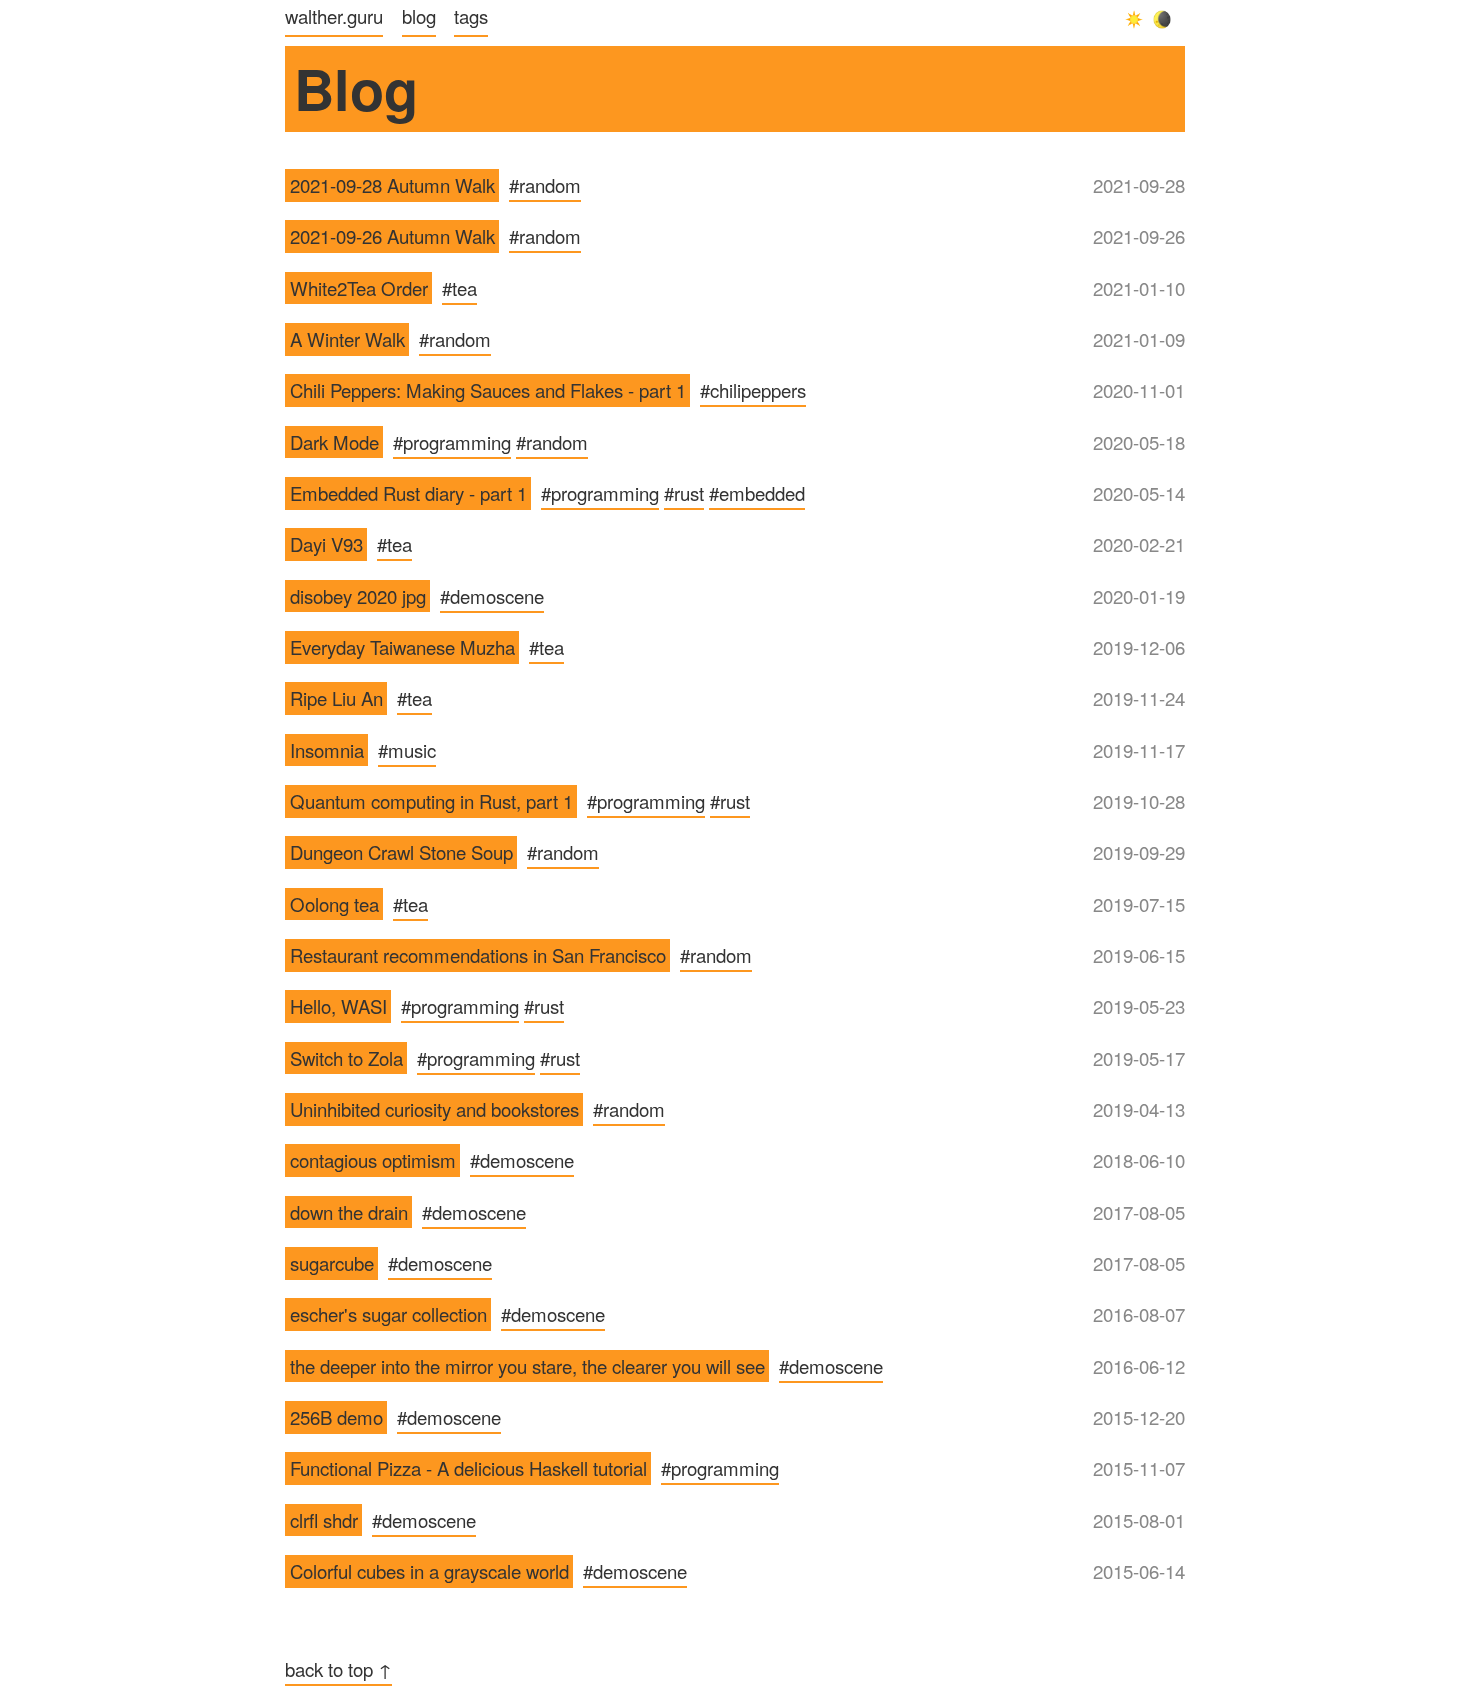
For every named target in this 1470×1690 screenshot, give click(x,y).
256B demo (336, 1417)
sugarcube (332, 1263)
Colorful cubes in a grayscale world (429, 1571)
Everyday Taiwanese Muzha (402, 647)
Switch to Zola (346, 1058)
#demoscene (492, 596)
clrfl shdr (324, 1520)
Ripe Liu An (336, 698)
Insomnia (327, 750)
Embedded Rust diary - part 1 (408, 493)
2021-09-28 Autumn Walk (392, 185)
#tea (459, 288)
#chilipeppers (753, 390)
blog (419, 16)
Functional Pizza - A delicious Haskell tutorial (468, 1468)
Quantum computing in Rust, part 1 (431, 801)
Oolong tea (334, 904)
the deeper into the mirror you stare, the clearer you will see (527, 1366)
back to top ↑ (338, 1669)
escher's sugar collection (388, 1314)
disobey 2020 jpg (358, 596)
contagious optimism (373, 1160)
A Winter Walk (347, 339)
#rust (684, 493)
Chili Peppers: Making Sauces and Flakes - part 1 (488, 390)
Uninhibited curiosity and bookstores (434, 1109)
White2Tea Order (359, 288)
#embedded (757, 493)
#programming (452, 442)
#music (407, 750)
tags (471, 16)
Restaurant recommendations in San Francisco (478, 955)
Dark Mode (334, 442)
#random (545, 185)
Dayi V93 (326, 544)
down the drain (349, 1212)
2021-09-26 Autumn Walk (392, 236)
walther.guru (334, 16)
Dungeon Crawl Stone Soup (401, 852)
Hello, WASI (338, 1006)
